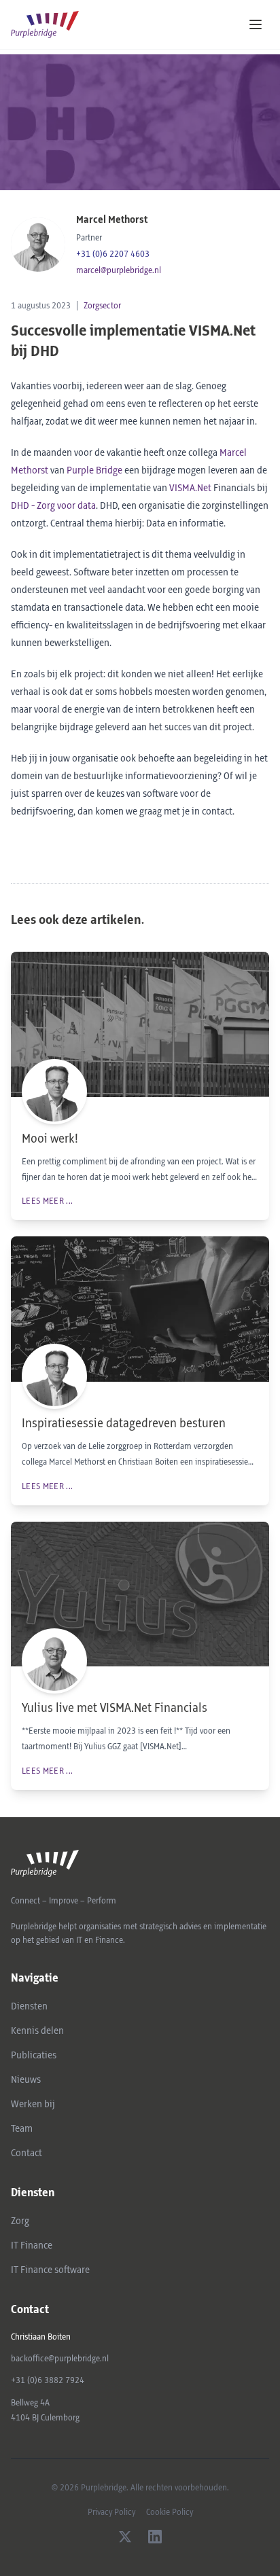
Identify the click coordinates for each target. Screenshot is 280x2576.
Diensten (29, 2007)
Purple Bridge (94, 471)
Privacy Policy (111, 2512)
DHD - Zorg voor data (53, 506)
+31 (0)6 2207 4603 (113, 254)
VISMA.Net (190, 488)
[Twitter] (125, 2537)
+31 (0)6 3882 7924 (48, 2380)
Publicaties (34, 2056)
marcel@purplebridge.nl (119, 270)
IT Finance (32, 2246)
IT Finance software (50, 2270)
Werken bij (33, 2105)
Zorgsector (102, 306)
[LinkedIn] (155, 2537)
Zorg (20, 2221)
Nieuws (26, 2080)
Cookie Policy (170, 2512)
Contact (27, 2153)
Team (22, 2129)
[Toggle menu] (256, 24)
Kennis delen (37, 2031)
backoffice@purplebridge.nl (60, 2359)
